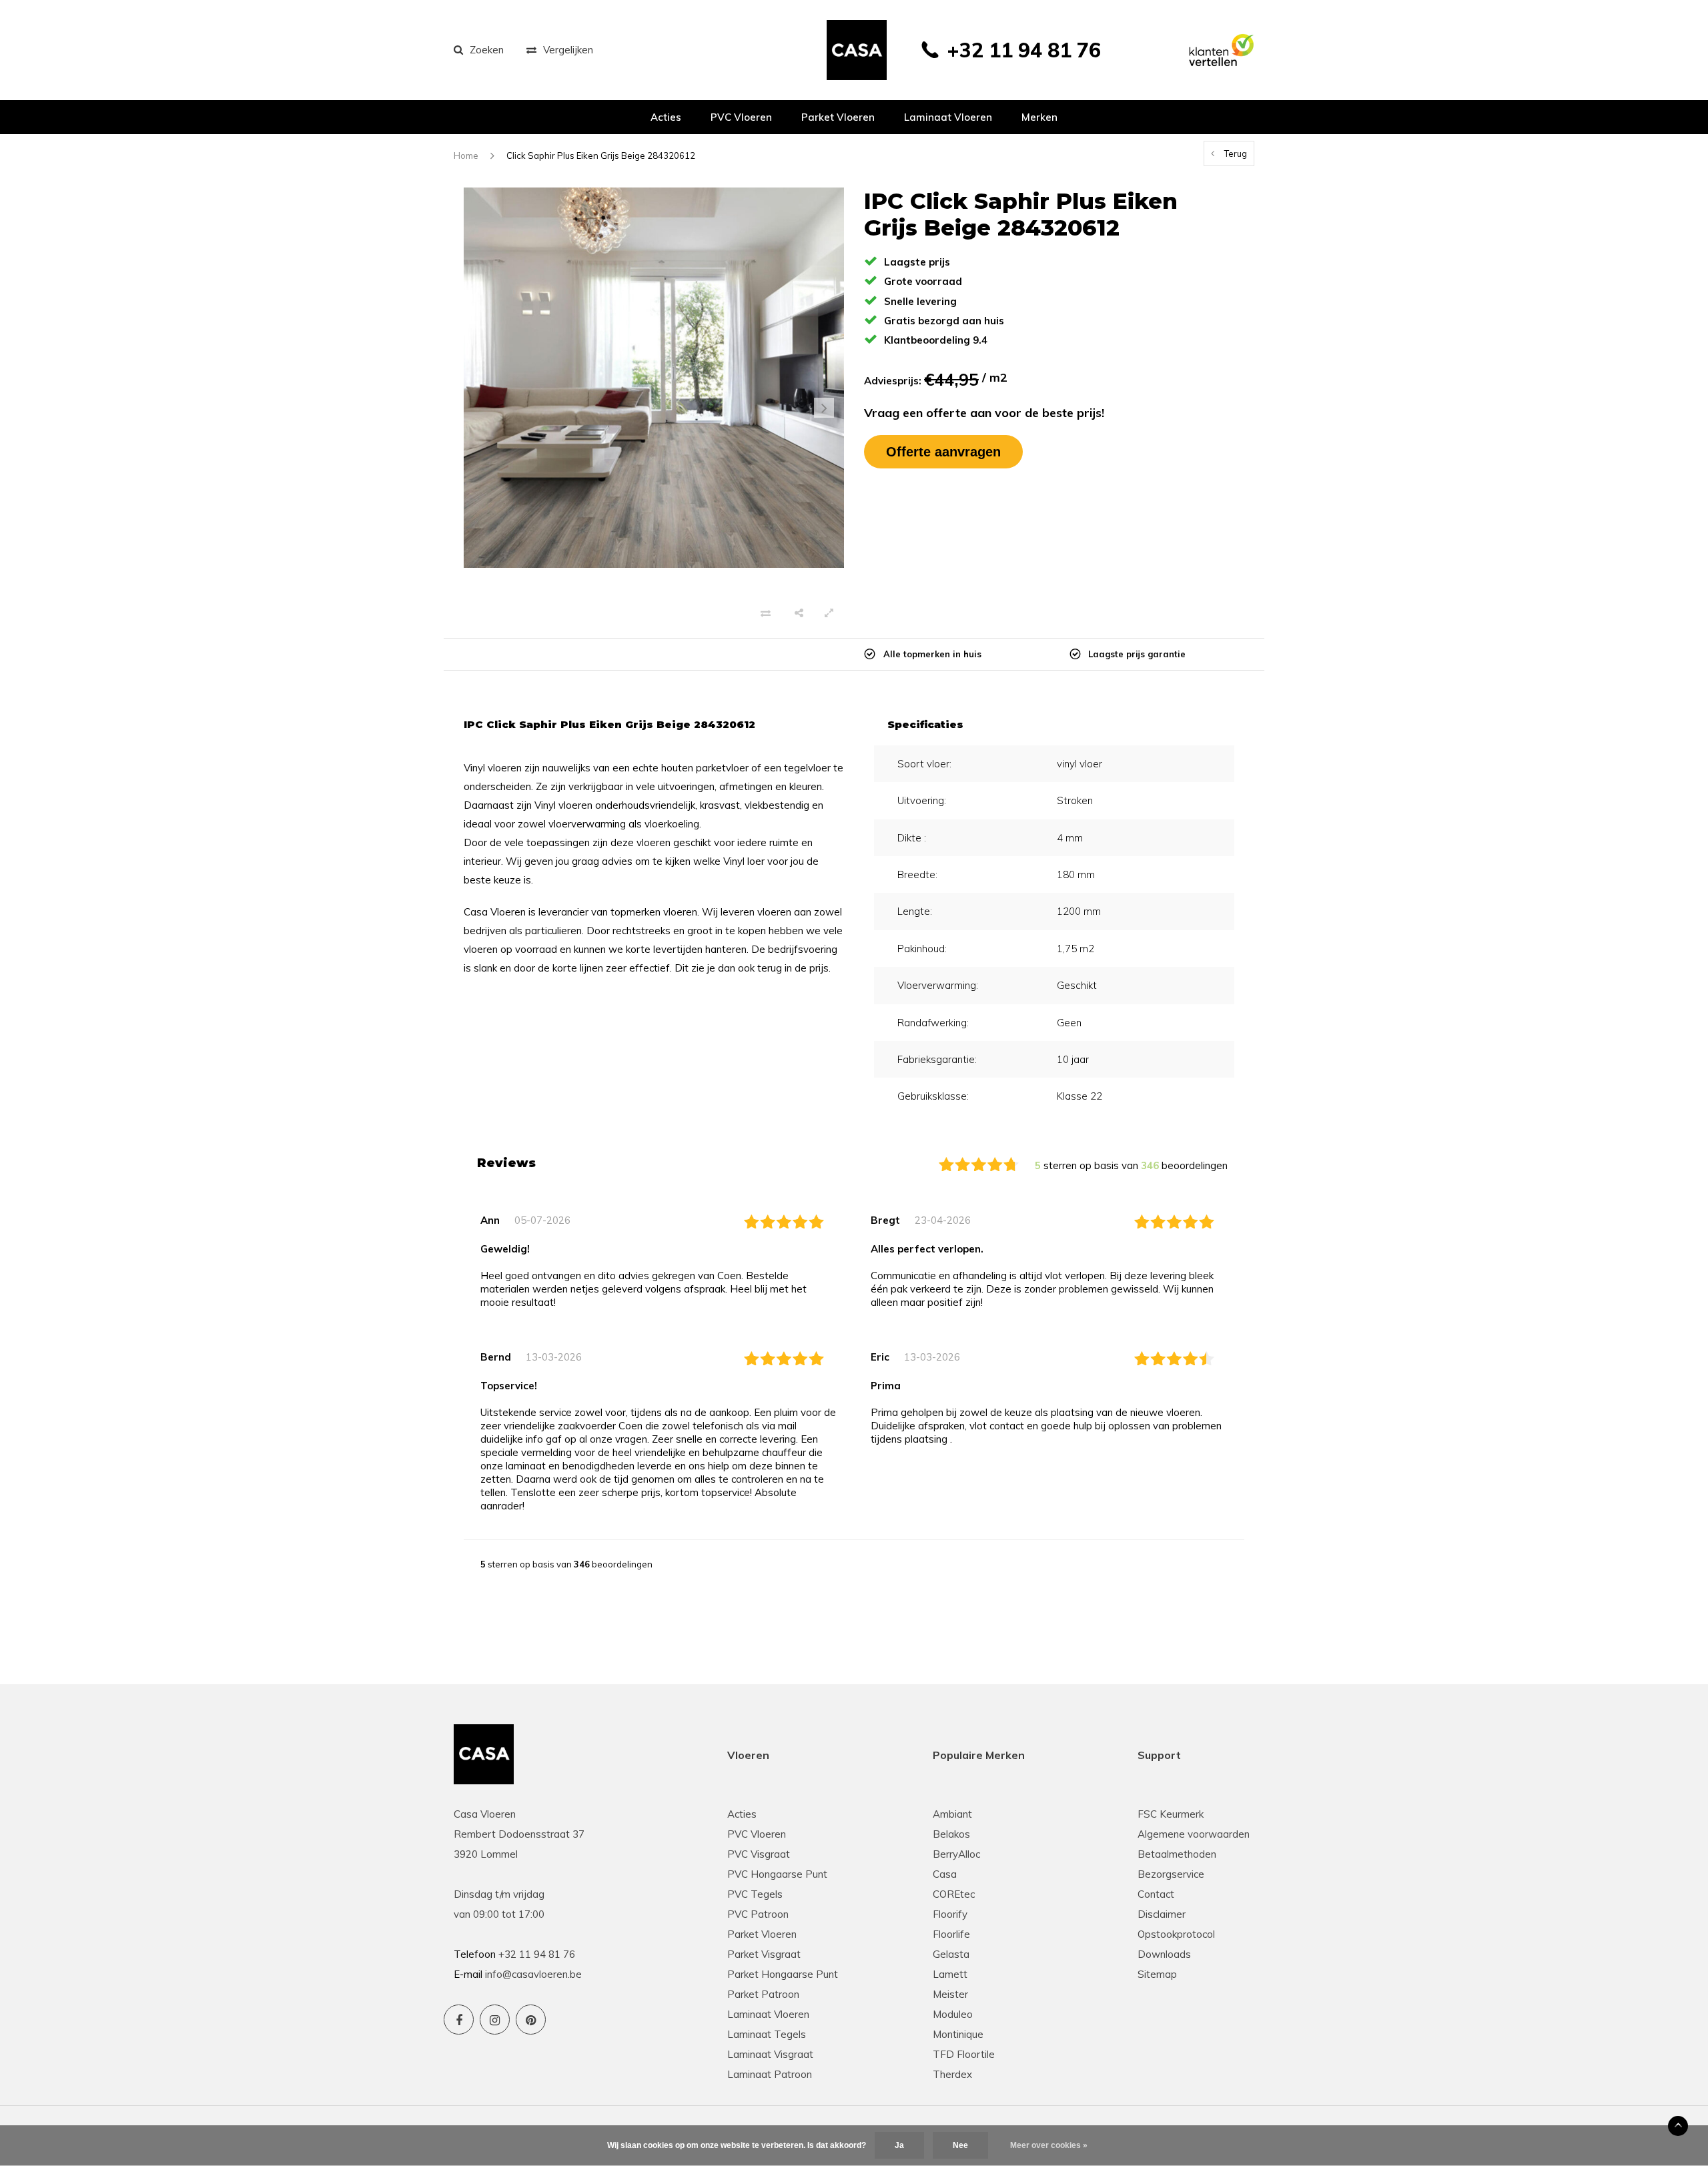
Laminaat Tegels (767, 2034)
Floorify (950, 1914)
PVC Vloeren (741, 117)
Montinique (958, 2034)
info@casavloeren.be (533, 1974)
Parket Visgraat (764, 1954)
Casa (945, 1874)
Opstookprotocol (1176, 1934)
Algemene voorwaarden (1194, 1834)
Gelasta (951, 1954)
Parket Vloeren (762, 1934)
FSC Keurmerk (1171, 1814)
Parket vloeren (838, 117)
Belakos (951, 1834)
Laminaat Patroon (770, 2074)
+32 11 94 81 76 (1024, 50)
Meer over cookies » (1049, 2145)
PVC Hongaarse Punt (777, 1874)
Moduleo (953, 2014)
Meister (950, 1994)
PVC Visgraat (759, 1854)
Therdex (952, 2074)
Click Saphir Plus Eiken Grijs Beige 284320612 (601, 155)
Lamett (950, 1974)
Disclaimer (1162, 1914)
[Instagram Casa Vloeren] (495, 2020)
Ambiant (952, 1814)
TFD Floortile (964, 2054)
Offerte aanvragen (943, 452)
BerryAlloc (956, 1854)
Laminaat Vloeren (768, 2014)
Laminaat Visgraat (770, 2054)
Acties (666, 117)
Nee (960, 2145)
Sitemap (1157, 1974)
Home (466, 155)
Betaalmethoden (1177, 1854)
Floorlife (951, 1934)
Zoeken (487, 50)
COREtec (954, 1894)
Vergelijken (568, 50)
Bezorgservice (1171, 1874)
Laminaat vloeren (948, 117)
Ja (899, 2145)
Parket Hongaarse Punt (783, 1974)
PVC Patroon (758, 1914)
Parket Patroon (763, 1994)
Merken (1039, 117)
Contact (1156, 1894)
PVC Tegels (755, 1894)
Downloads (1164, 1954)
